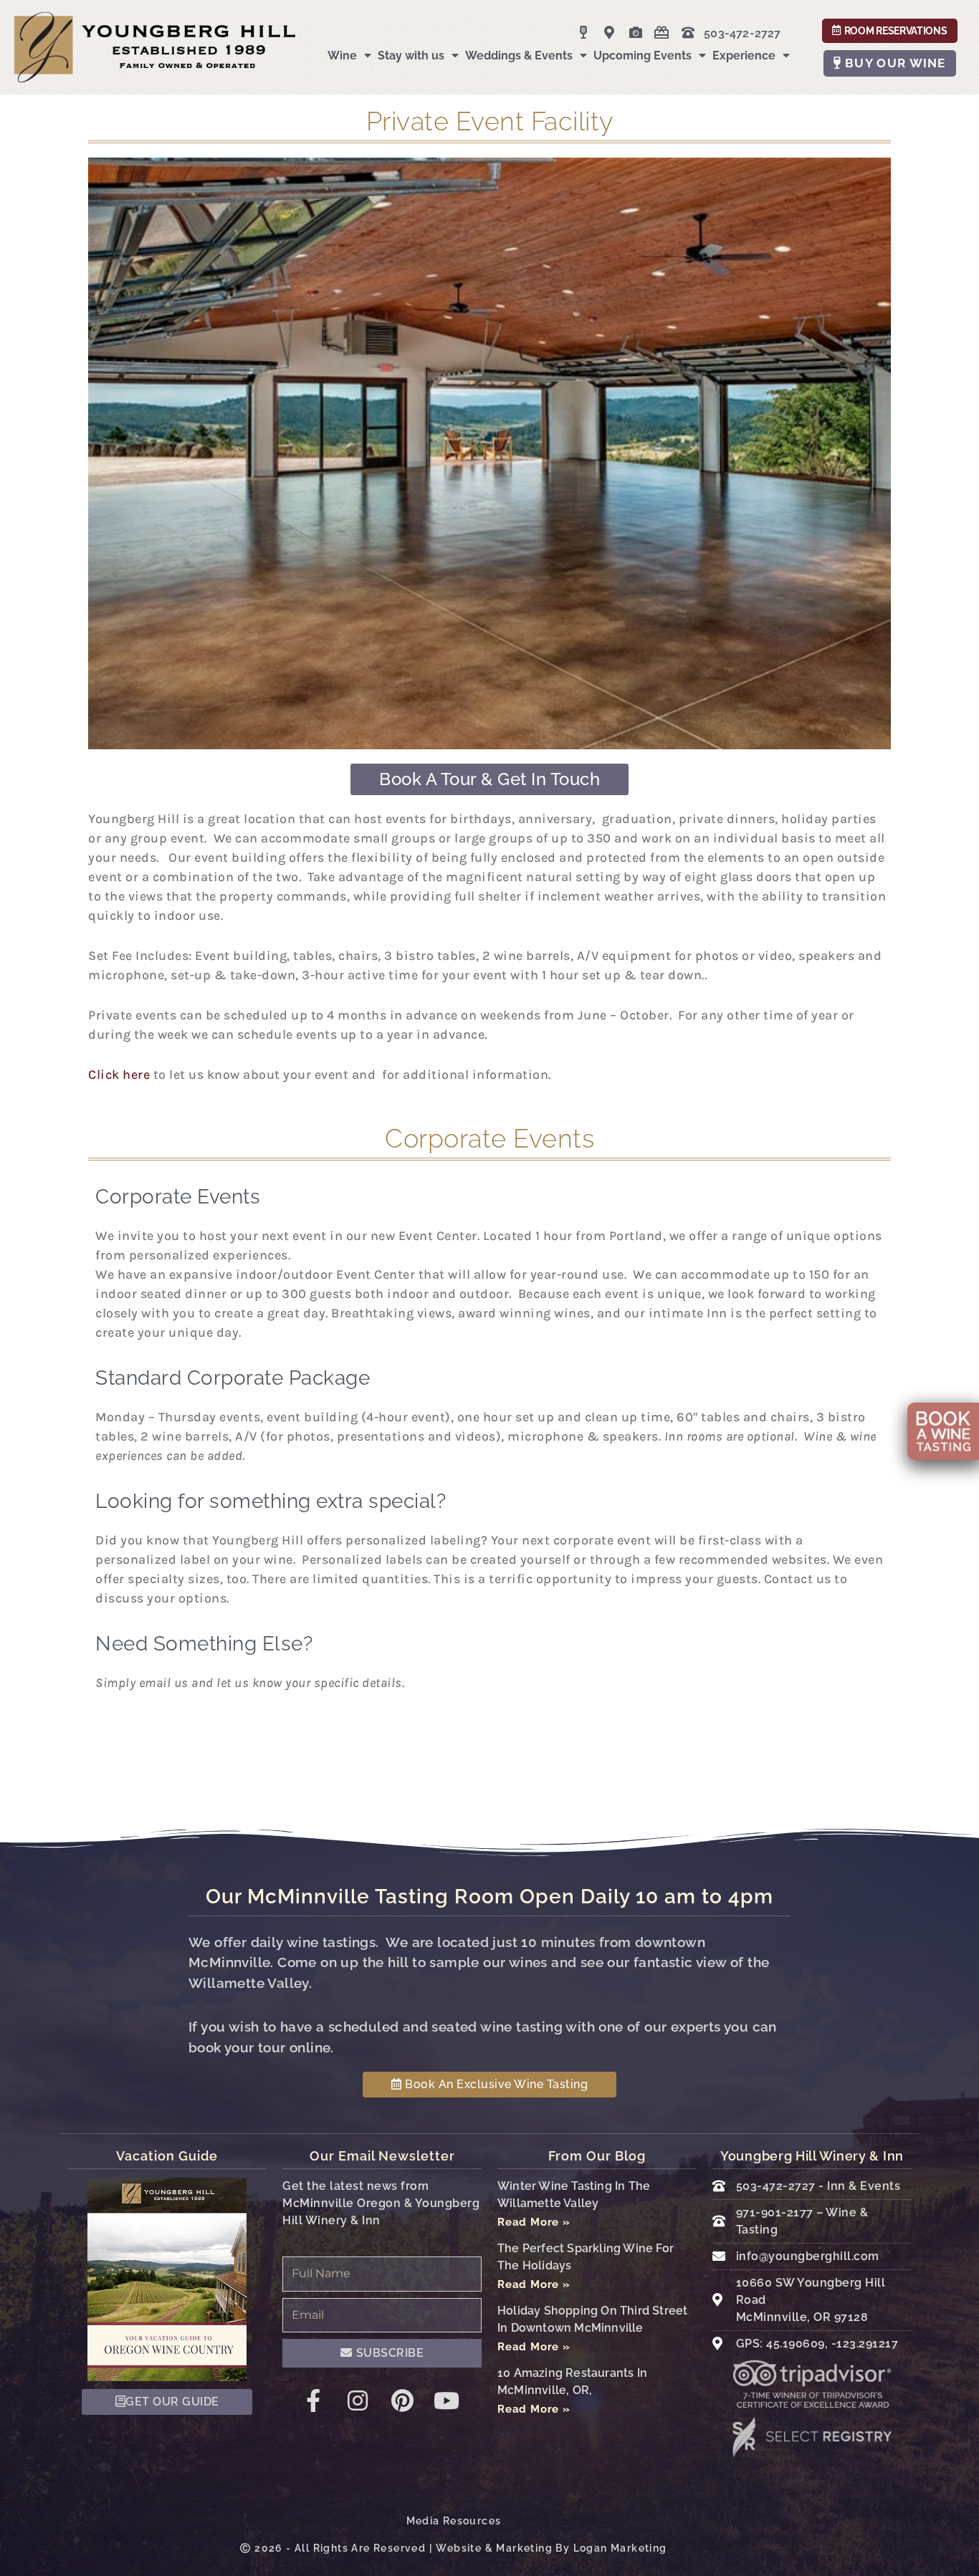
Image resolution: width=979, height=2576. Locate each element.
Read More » (534, 2222)
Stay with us (411, 56)
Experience (744, 56)
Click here (119, 1075)
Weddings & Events (519, 56)
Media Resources (454, 2521)
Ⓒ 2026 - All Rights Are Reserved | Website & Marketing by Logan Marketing (453, 2548)
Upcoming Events (643, 56)
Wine (342, 56)
